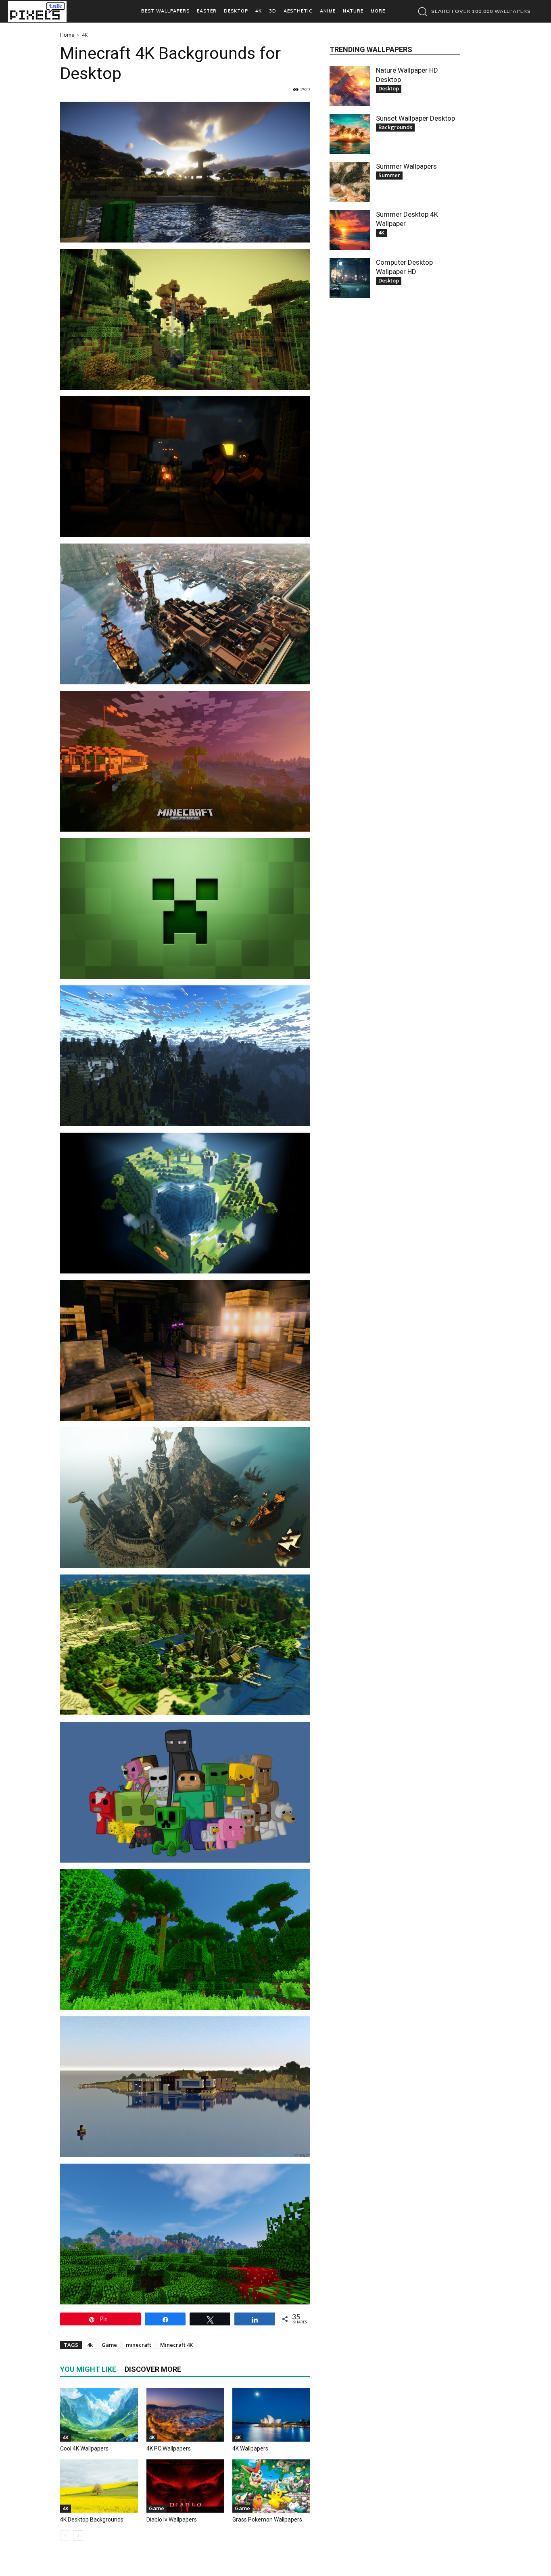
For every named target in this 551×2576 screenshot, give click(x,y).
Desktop (389, 88)
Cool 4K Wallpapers (84, 2448)
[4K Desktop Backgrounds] (99, 2486)
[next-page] (78, 2535)
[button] (472, 11)
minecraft (139, 2345)
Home (67, 35)
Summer (389, 175)
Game (109, 2345)
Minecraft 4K (176, 2345)
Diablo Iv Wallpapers (172, 2520)
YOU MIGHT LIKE (88, 2369)
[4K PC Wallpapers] (185, 2415)
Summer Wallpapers (406, 166)
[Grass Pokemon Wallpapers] (271, 2486)
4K (66, 2437)
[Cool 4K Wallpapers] (99, 2415)
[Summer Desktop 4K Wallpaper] (350, 230)
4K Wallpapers (250, 2448)
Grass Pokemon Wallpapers (267, 2520)
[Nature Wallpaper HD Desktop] (350, 86)
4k (90, 2345)
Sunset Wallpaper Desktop (415, 118)
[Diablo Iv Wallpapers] (185, 2486)
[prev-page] (65, 2535)
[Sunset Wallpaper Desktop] (350, 134)
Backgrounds (395, 127)
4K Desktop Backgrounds (92, 2520)
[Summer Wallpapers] (350, 182)
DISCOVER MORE (153, 2369)
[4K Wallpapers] (271, 2415)
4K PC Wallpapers (169, 2448)
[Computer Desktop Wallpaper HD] (350, 278)
